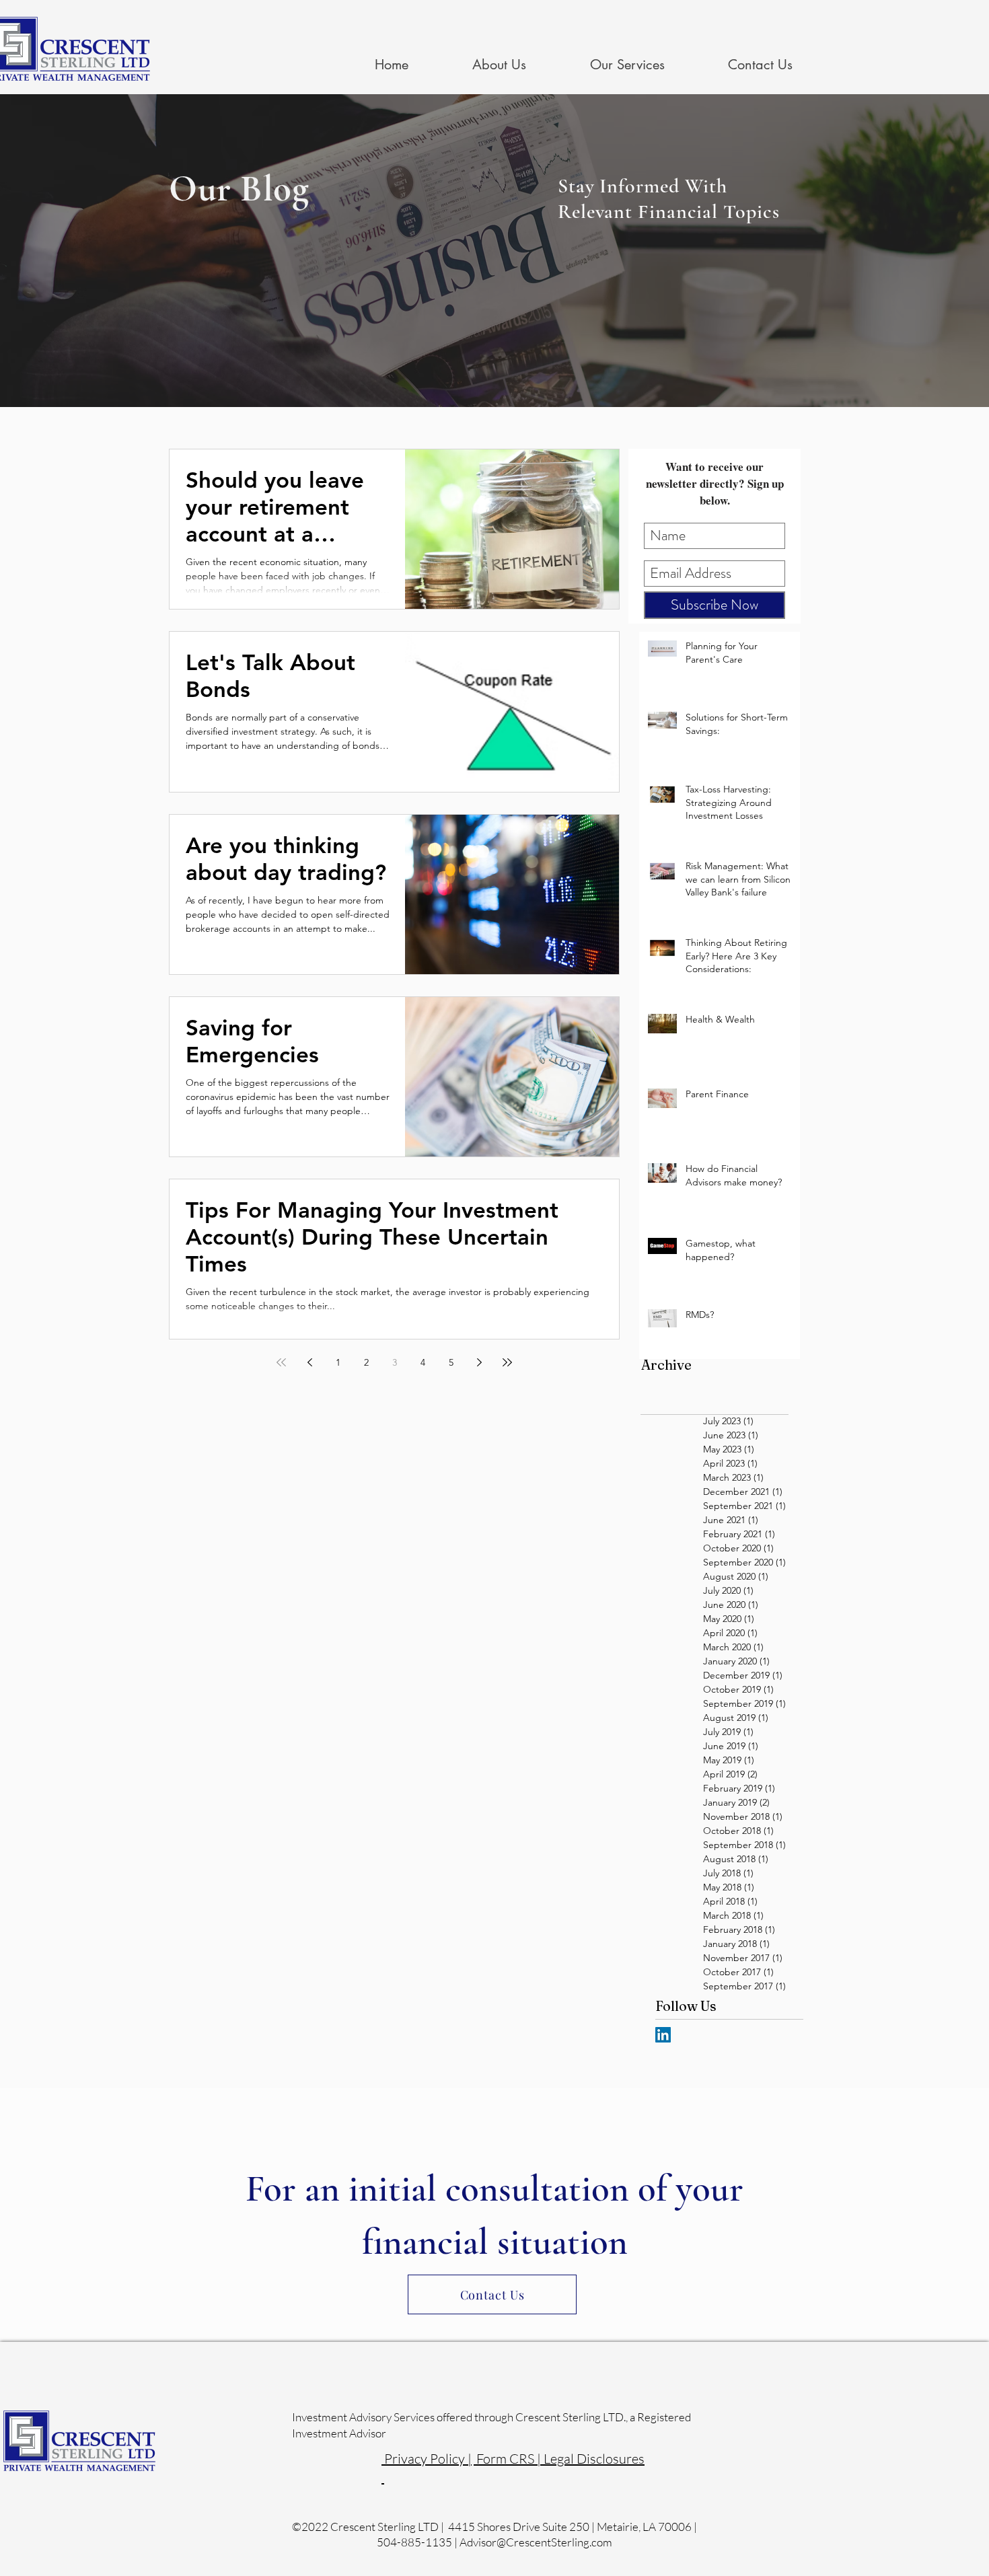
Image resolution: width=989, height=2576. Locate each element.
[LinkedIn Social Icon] (663, 2035)
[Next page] (479, 1362)
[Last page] (507, 1362)
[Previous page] (309, 1362)
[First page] (281, 1362)
